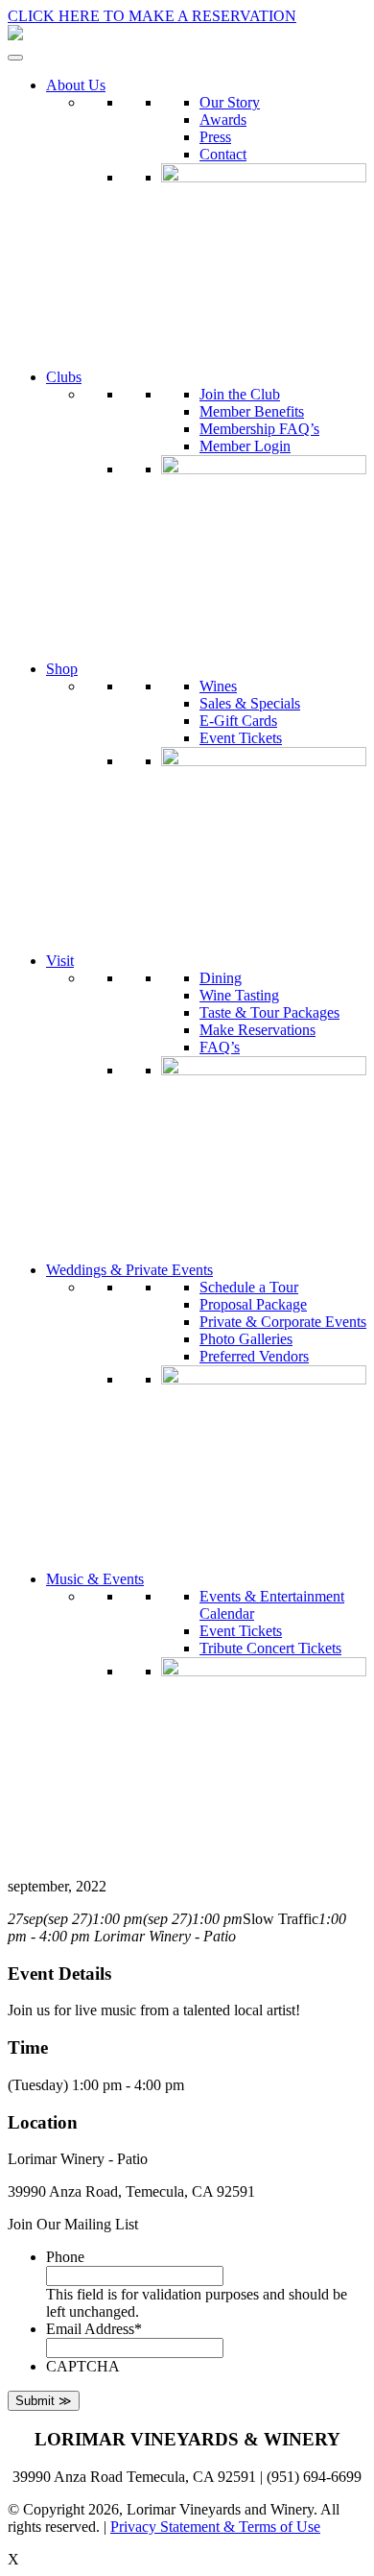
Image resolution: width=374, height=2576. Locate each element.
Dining (221, 978)
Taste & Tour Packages (269, 1012)
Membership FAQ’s (259, 429)
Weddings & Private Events (129, 1270)
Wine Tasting (239, 995)
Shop (62, 669)
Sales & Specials (250, 703)
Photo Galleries (246, 1339)
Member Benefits (252, 411)
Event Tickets (241, 738)
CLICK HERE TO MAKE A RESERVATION (152, 16)
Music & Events (95, 1579)
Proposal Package (253, 1304)
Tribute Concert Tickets (270, 1648)
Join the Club (240, 394)
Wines (218, 686)
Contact (223, 154)
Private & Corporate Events (283, 1322)
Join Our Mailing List (73, 2224)
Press (215, 137)
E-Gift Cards (238, 721)
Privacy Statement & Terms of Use (215, 2527)
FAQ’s (220, 1047)
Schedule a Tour (249, 1287)
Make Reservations (257, 1030)
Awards (223, 120)
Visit (60, 961)
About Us (76, 85)
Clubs (64, 377)
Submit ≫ (44, 2401)
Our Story (230, 102)
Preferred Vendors (254, 1356)
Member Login (245, 446)
